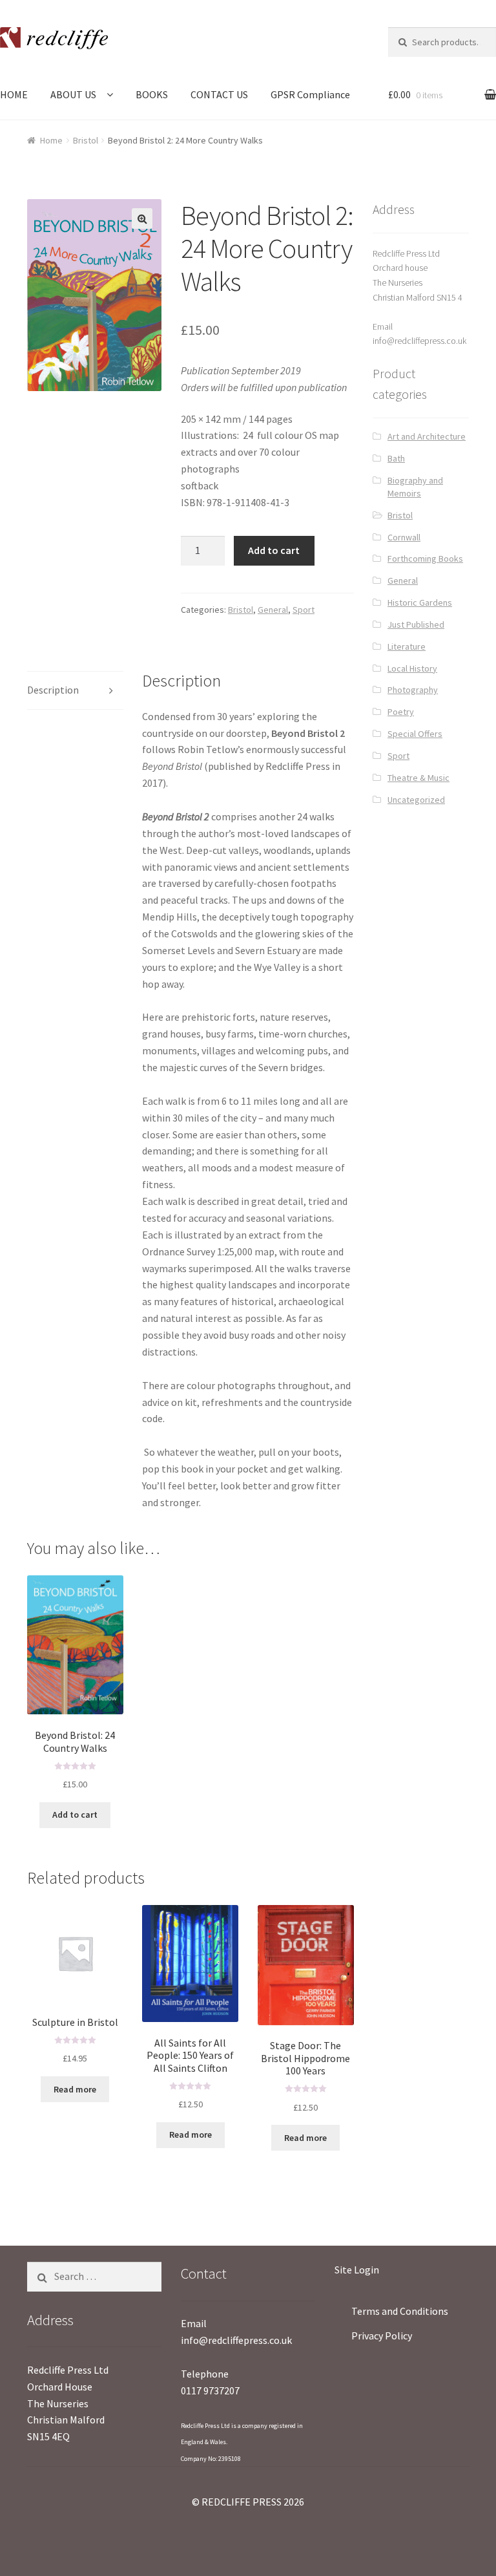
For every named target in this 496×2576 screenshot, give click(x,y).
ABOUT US (73, 94)
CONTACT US (219, 94)
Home (51, 140)
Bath (396, 458)
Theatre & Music (418, 778)
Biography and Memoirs (415, 487)
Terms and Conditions (400, 2311)
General (273, 610)
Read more (75, 2089)
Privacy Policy (382, 2336)
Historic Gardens (420, 602)
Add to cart (274, 550)
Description (53, 690)
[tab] (75, 691)
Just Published (416, 624)
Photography (413, 690)
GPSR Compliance (310, 94)
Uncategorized (416, 800)
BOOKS (152, 94)
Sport (304, 610)
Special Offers (415, 734)
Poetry (401, 712)
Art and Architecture (427, 436)
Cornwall (404, 537)
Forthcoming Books (425, 559)
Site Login (357, 2270)
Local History (412, 668)
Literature (407, 646)
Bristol (86, 140)
